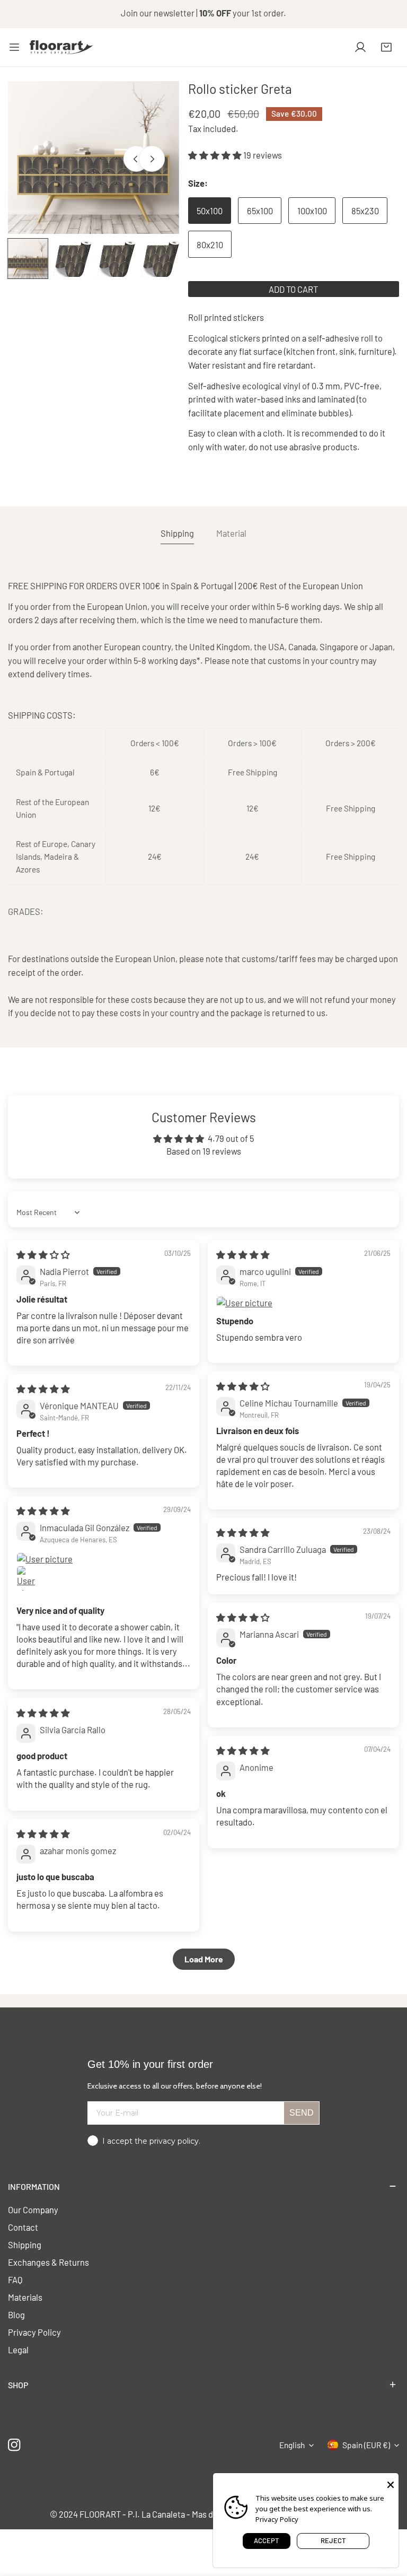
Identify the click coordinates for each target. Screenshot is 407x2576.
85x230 (365, 211)
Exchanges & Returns (48, 2262)
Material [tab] (231, 533)
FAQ (15, 2280)
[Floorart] (61, 47)
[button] (386, 47)
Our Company (33, 2210)
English (292, 2445)
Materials (25, 2297)
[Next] (152, 159)
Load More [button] (204, 1959)
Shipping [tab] (177, 533)
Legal (18, 2350)
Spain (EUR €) (366, 2445)
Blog (16, 2315)
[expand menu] (14, 47)
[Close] (391, 2484)
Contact (23, 2227)
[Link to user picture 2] (29, 1578)
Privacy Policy (34, 2332)
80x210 (210, 244)
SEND (302, 2113)
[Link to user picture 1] (303, 1303)
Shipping (25, 2245)
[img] (43, 1254)
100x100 (312, 211)
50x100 (210, 211)
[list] (94, 158)
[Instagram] (15, 2445)
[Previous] (136, 159)
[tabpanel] (203, 800)
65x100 (260, 211)
